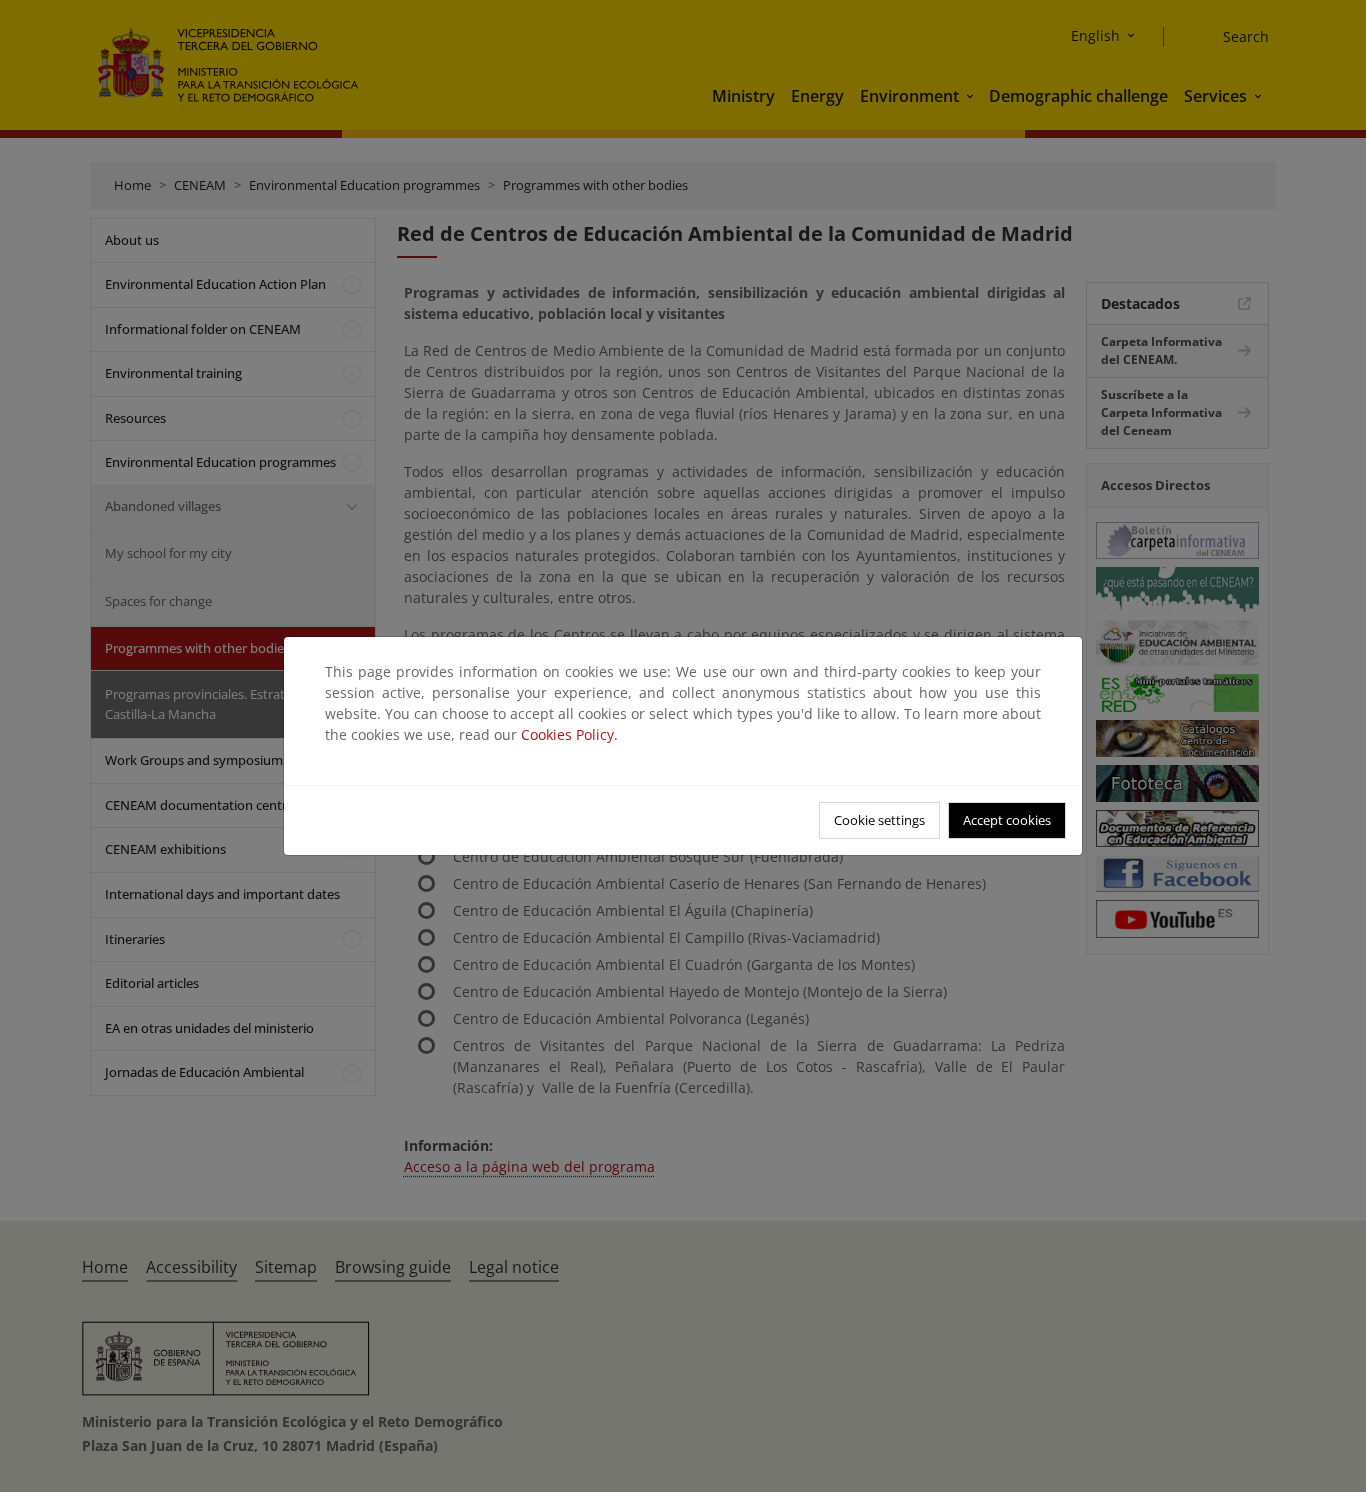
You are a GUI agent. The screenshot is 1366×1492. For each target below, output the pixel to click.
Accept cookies (1007, 820)
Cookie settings (879, 820)
